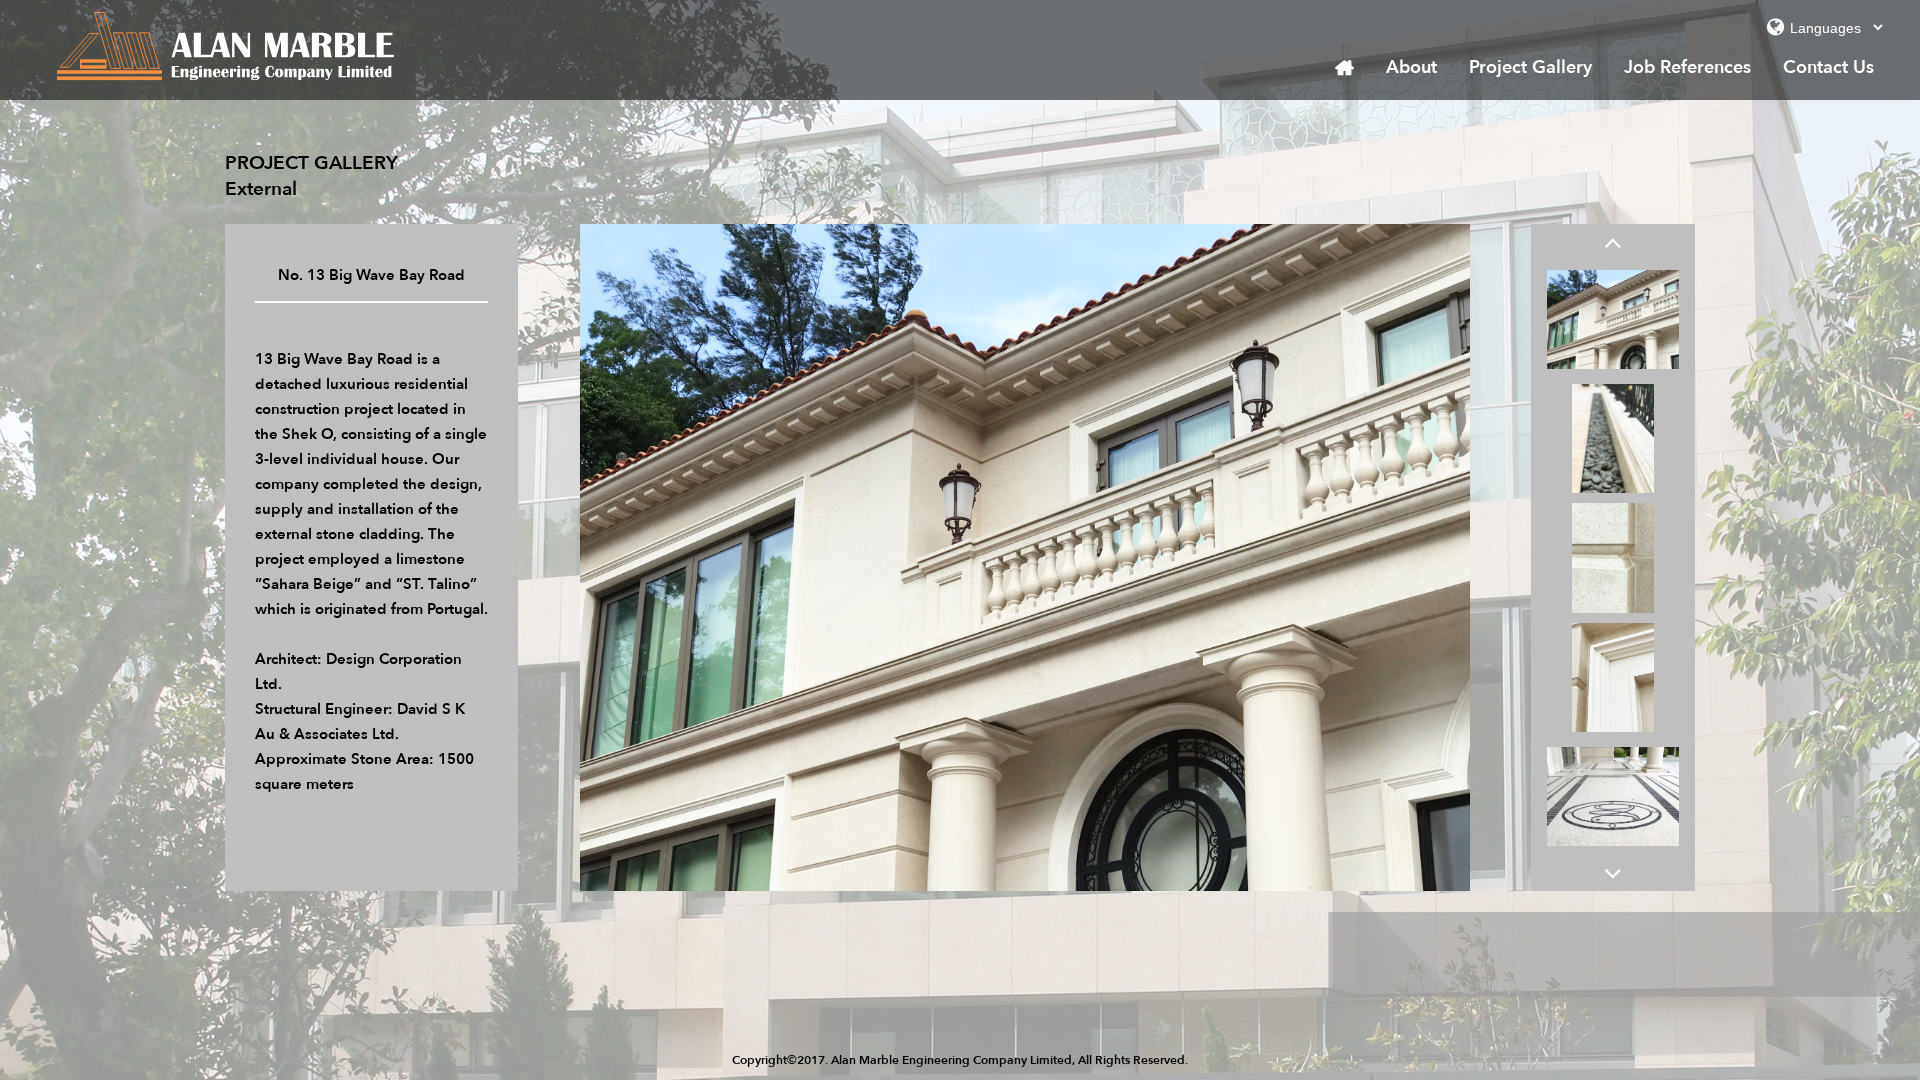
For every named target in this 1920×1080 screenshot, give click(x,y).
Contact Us (1828, 67)
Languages (1775, 31)
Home (1344, 68)
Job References (1687, 67)
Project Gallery (1530, 67)
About (1411, 67)
